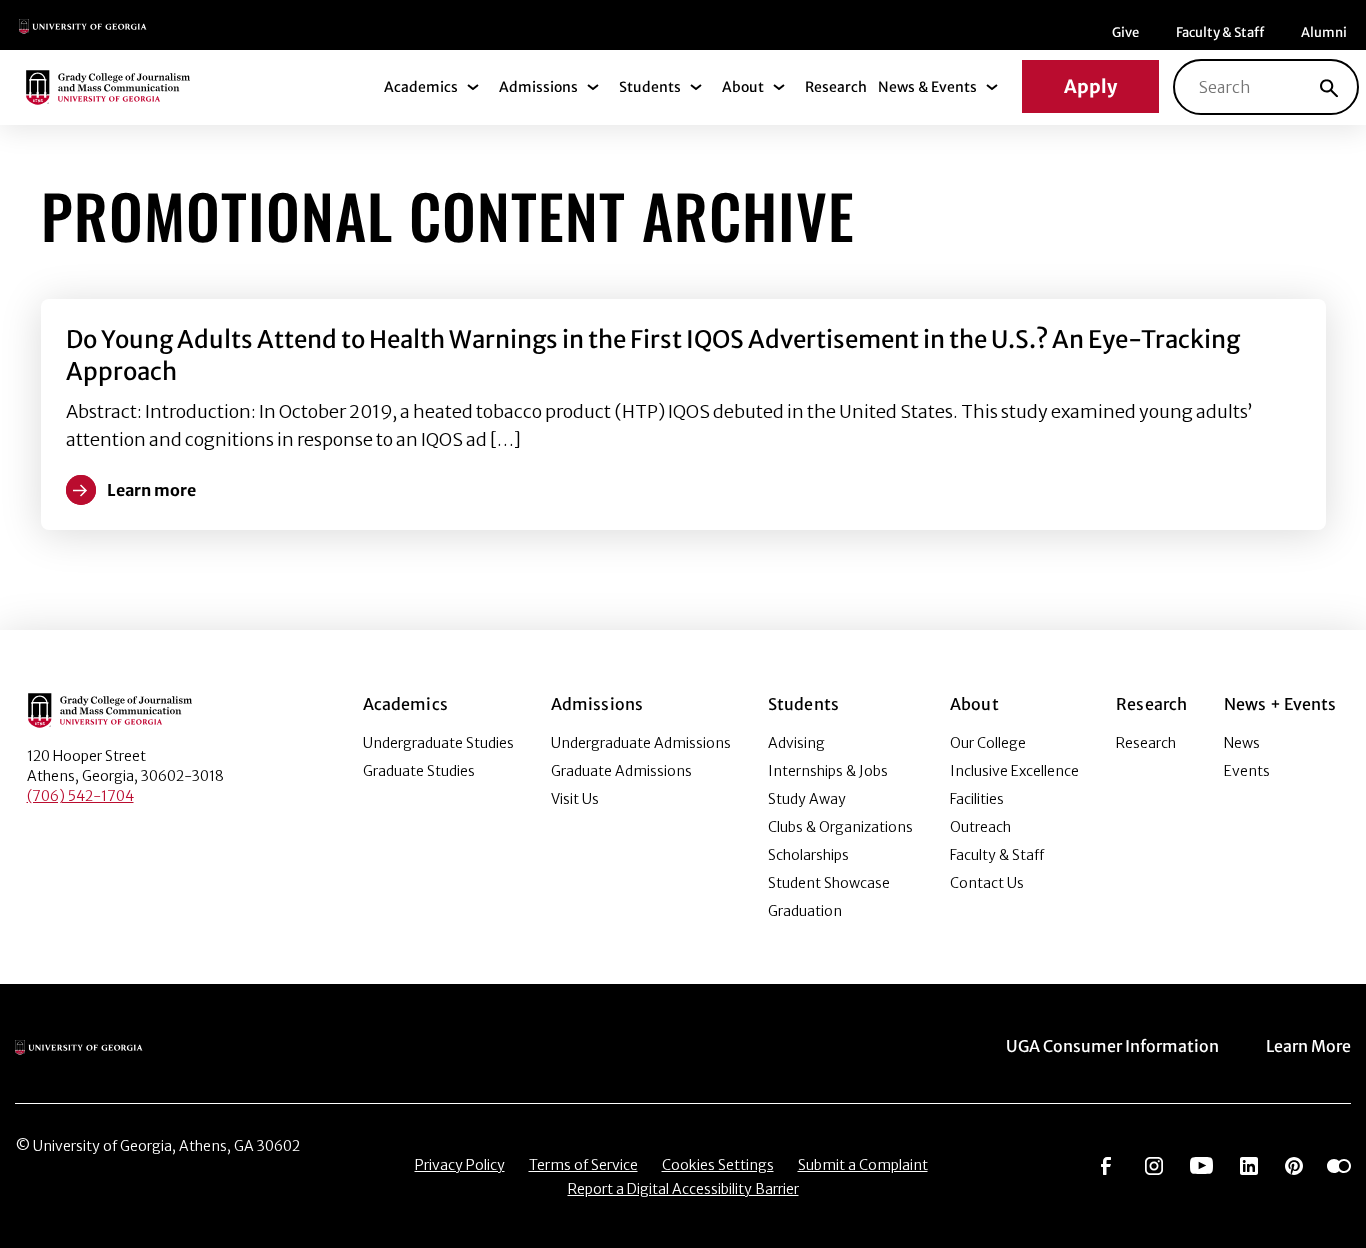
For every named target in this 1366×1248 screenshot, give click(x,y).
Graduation (805, 911)
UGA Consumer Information (1112, 1046)
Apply (1090, 86)
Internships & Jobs (828, 771)
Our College (988, 743)
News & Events (927, 87)
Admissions (538, 87)
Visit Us (575, 799)
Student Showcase (829, 883)
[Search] (1329, 87)
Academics (421, 87)
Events (1247, 771)
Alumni (1324, 32)
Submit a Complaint (863, 1165)
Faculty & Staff (1220, 32)
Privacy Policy (460, 1165)
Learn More (1308, 1046)
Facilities (977, 799)
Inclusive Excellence (1014, 771)
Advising (796, 743)
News (1242, 743)
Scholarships (808, 855)
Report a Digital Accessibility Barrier (683, 1189)
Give (1125, 32)
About (743, 87)
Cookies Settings (718, 1165)
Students (650, 87)
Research (836, 87)
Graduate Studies (419, 771)
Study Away (807, 799)
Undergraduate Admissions (641, 743)
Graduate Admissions (621, 771)
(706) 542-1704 (80, 796)
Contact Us (987, 883)
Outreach (980, 827)
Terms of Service (583, 1165)
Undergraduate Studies (438, 743)
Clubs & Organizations (840, 827)
